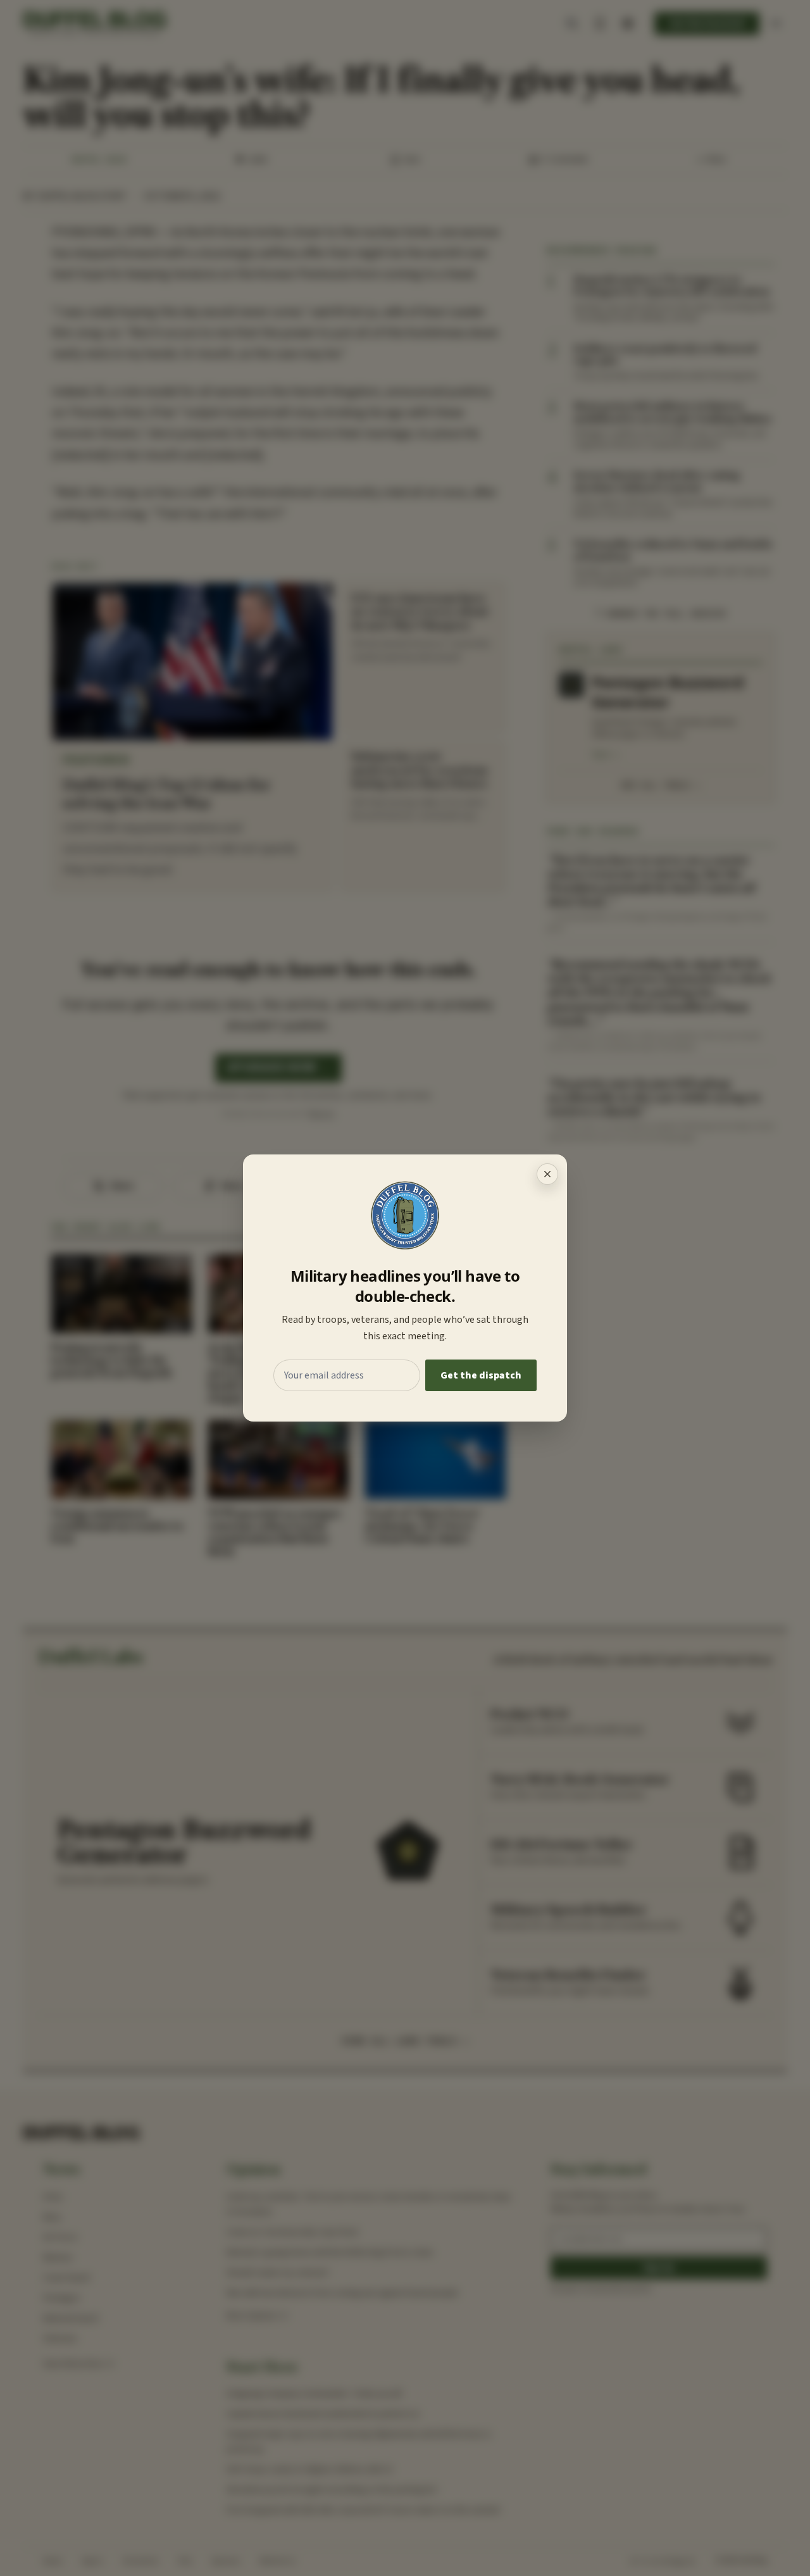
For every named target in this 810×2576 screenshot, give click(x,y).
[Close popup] (547, 1174)
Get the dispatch (481, 1375)
